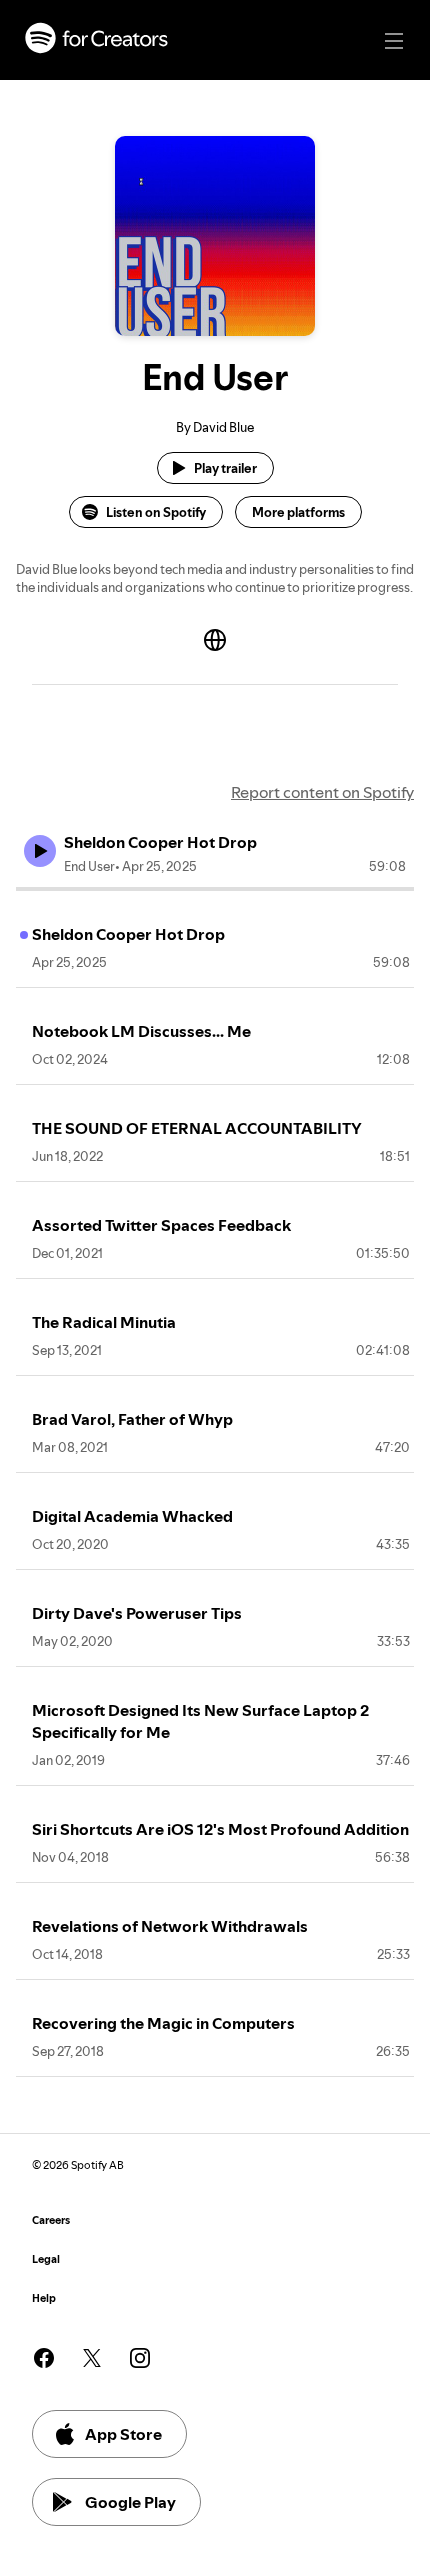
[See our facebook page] (44, 2358)
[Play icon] (40, 851)
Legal (46, 2259)
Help (44, 2298)
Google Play (130, 2502)
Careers (51, 2220)
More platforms (298, 512)
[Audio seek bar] (215, 889)
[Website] (215, 640)
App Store (123, 2434)
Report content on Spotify (322, 792)
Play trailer (225, 468)
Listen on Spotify (156, 512)
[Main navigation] (394, 41)
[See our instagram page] (140, 2358)
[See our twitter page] (92, 2358)
